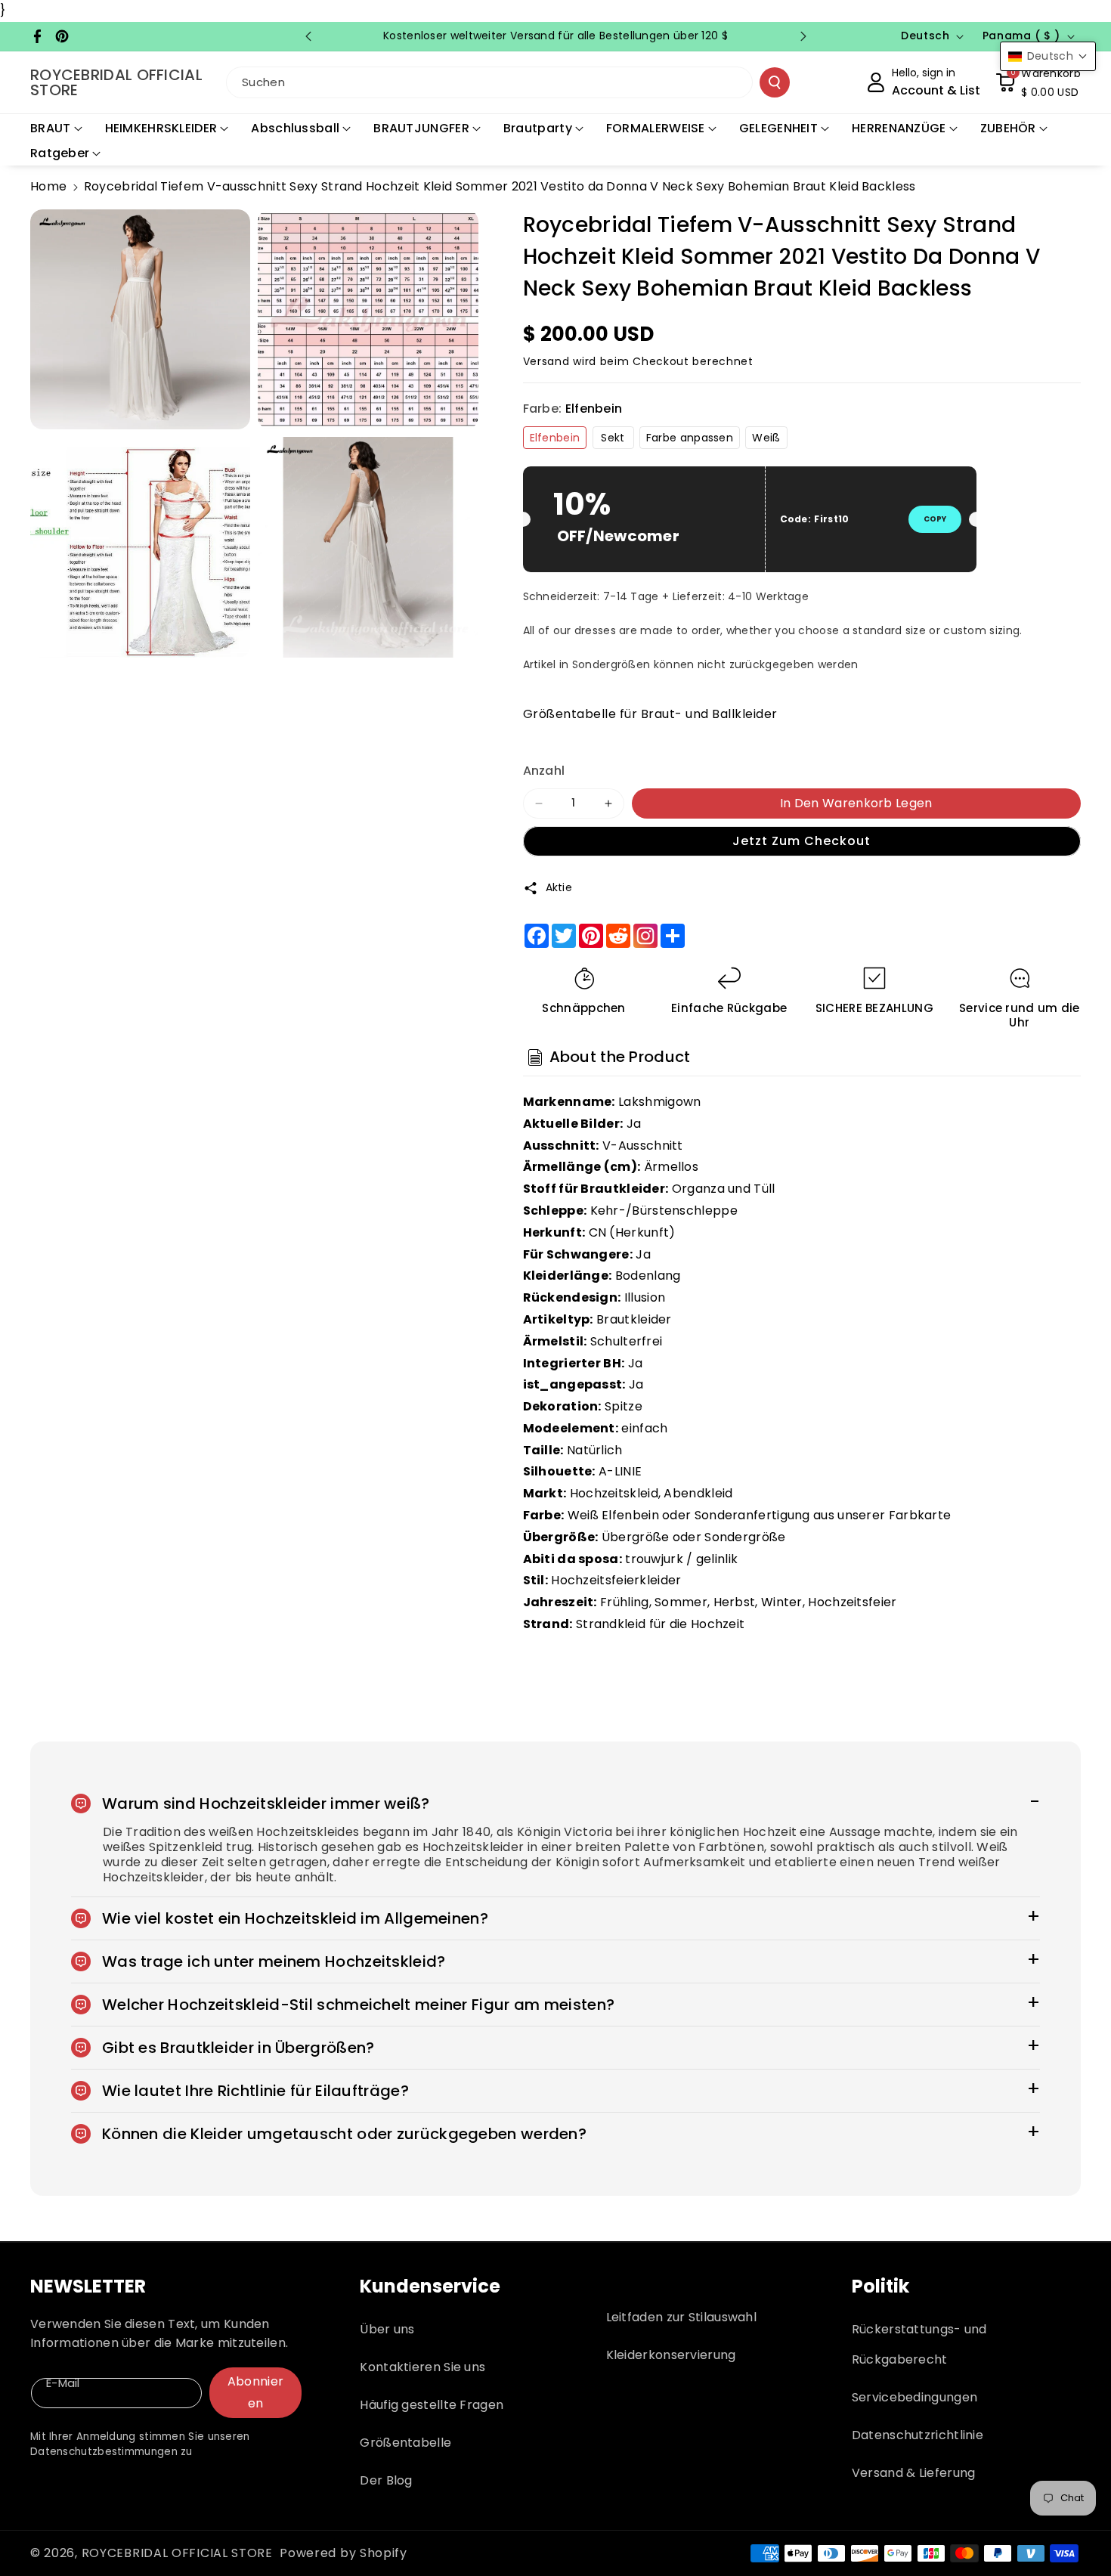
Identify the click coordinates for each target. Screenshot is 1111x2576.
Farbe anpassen (690, 438)
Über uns (387, 2329)
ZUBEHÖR (1008, 128)
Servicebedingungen (914, 2397)
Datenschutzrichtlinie (918, 2435)
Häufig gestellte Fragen (432, 2405)
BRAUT (51, 128)
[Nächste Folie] (803, 36)
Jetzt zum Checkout (802, 841)
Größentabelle (405, 2443)
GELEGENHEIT (778, 128)
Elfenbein (555, 438)
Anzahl (544, 771)
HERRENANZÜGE (899, 128)
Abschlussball (295, 128)
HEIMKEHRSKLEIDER (161, 128)
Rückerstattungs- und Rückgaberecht (919, 2344)
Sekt (613, 438)
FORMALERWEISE (656, 128)
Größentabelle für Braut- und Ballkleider (650, 714)
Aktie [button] (559, 887)
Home (48, 186)
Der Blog (386, 2480)
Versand (546, 361)
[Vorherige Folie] (308, 36)
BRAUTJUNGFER (421, 128)
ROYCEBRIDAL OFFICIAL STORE (177, 2553)
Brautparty (538, 128)
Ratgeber (60, 153)
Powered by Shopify (344, 2553)
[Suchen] (775, 82)
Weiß (766, 438)
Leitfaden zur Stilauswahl (682, 2317)
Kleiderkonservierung (671, 2355)
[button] (1038, 82)
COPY (935, 519)
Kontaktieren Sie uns (422, 2367)
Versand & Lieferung (914, 2473)
